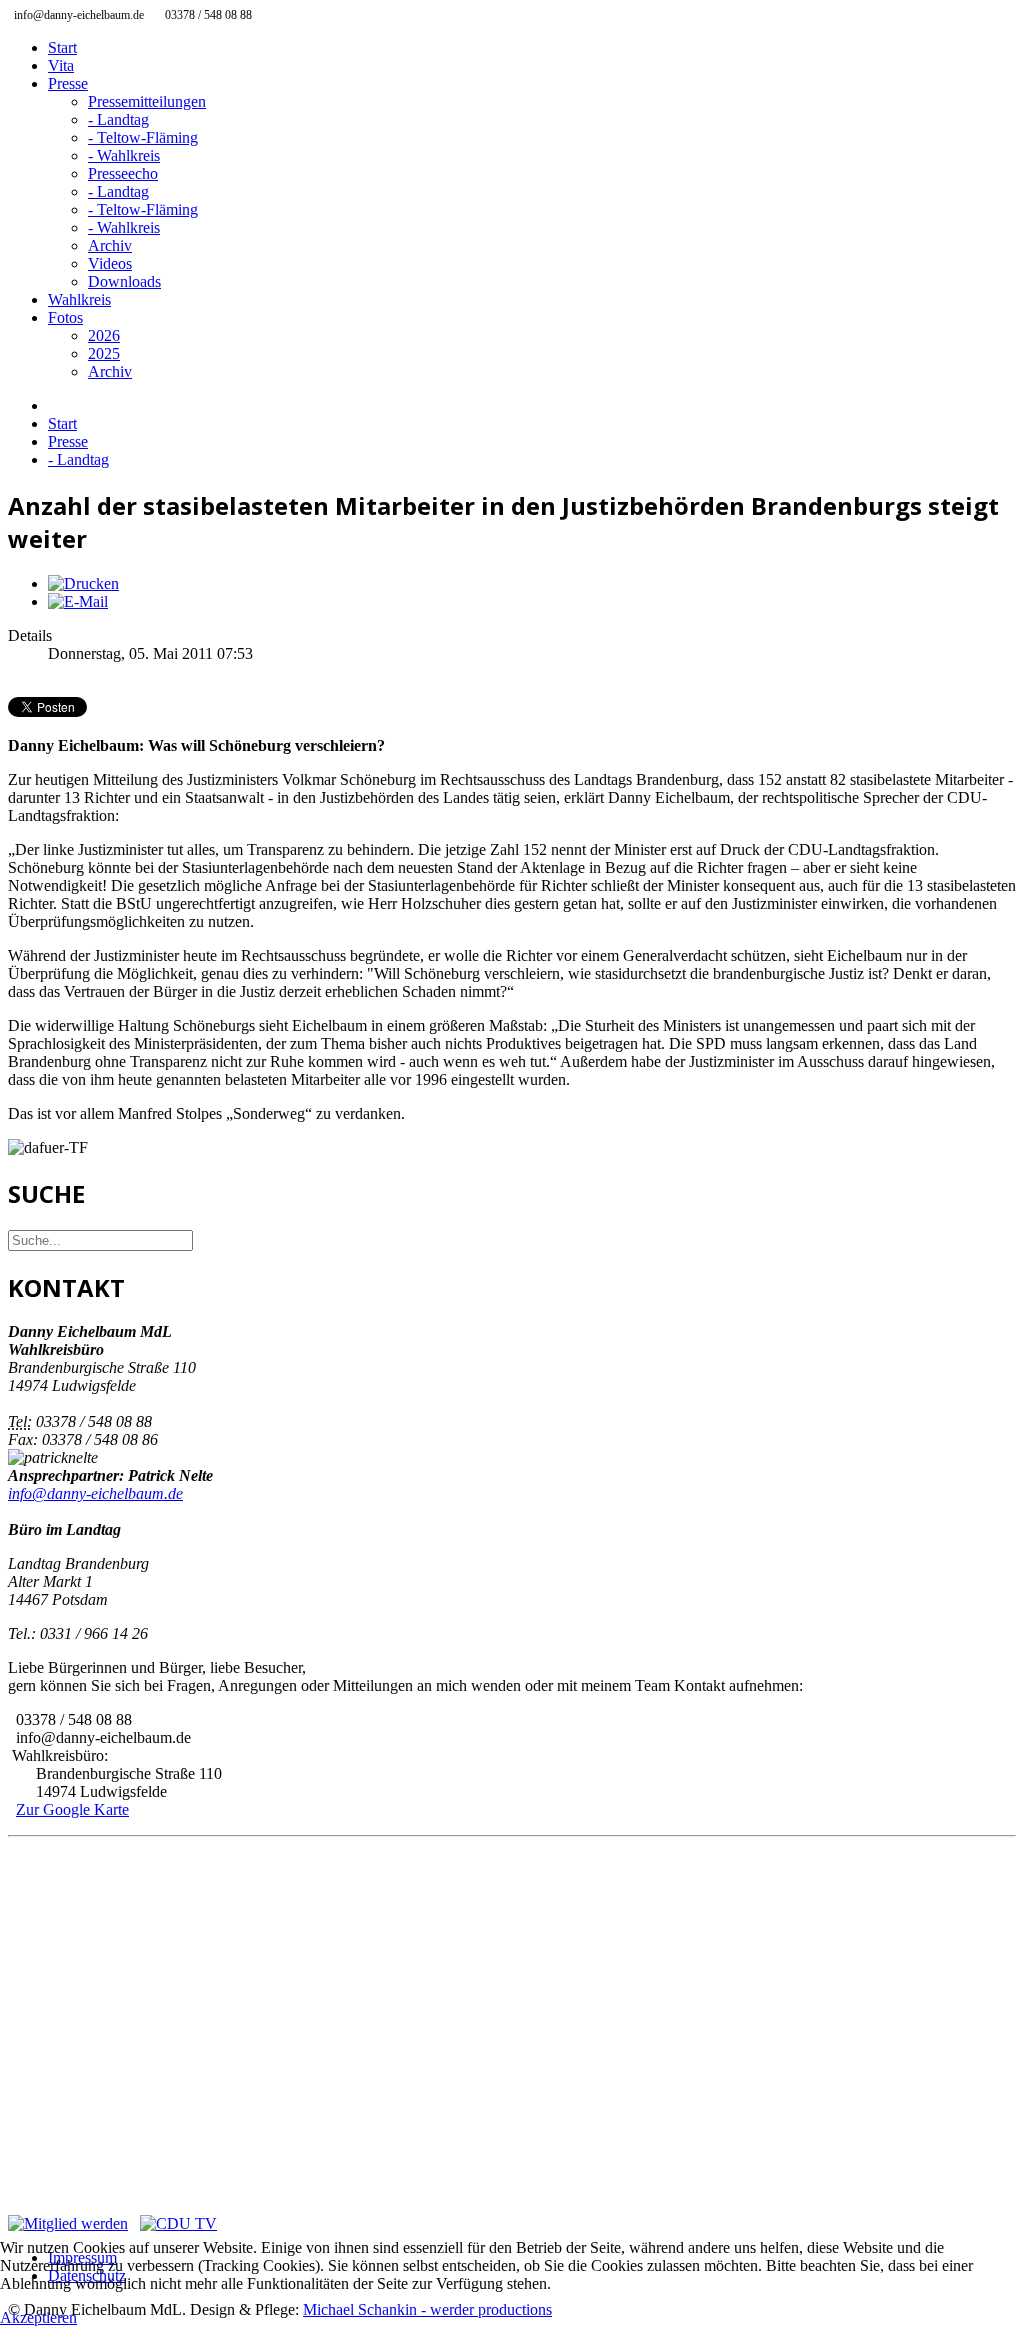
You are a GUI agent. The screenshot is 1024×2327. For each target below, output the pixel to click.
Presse (68, 83)
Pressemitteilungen (147, 101)
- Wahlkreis (124, 155)
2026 (104, 335)
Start (62, 47)
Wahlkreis (79, 299)
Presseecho (123, 173)
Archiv (110, 245)
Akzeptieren (38, 2317)
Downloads (124, 281)
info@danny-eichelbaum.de (95, 1493)
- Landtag (118, 119)
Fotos (65, 317)
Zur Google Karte (72, 1809)
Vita (61, 65)
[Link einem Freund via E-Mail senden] (78, 601)
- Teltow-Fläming (143, 137)
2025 (104, 353)
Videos (110, 263)
